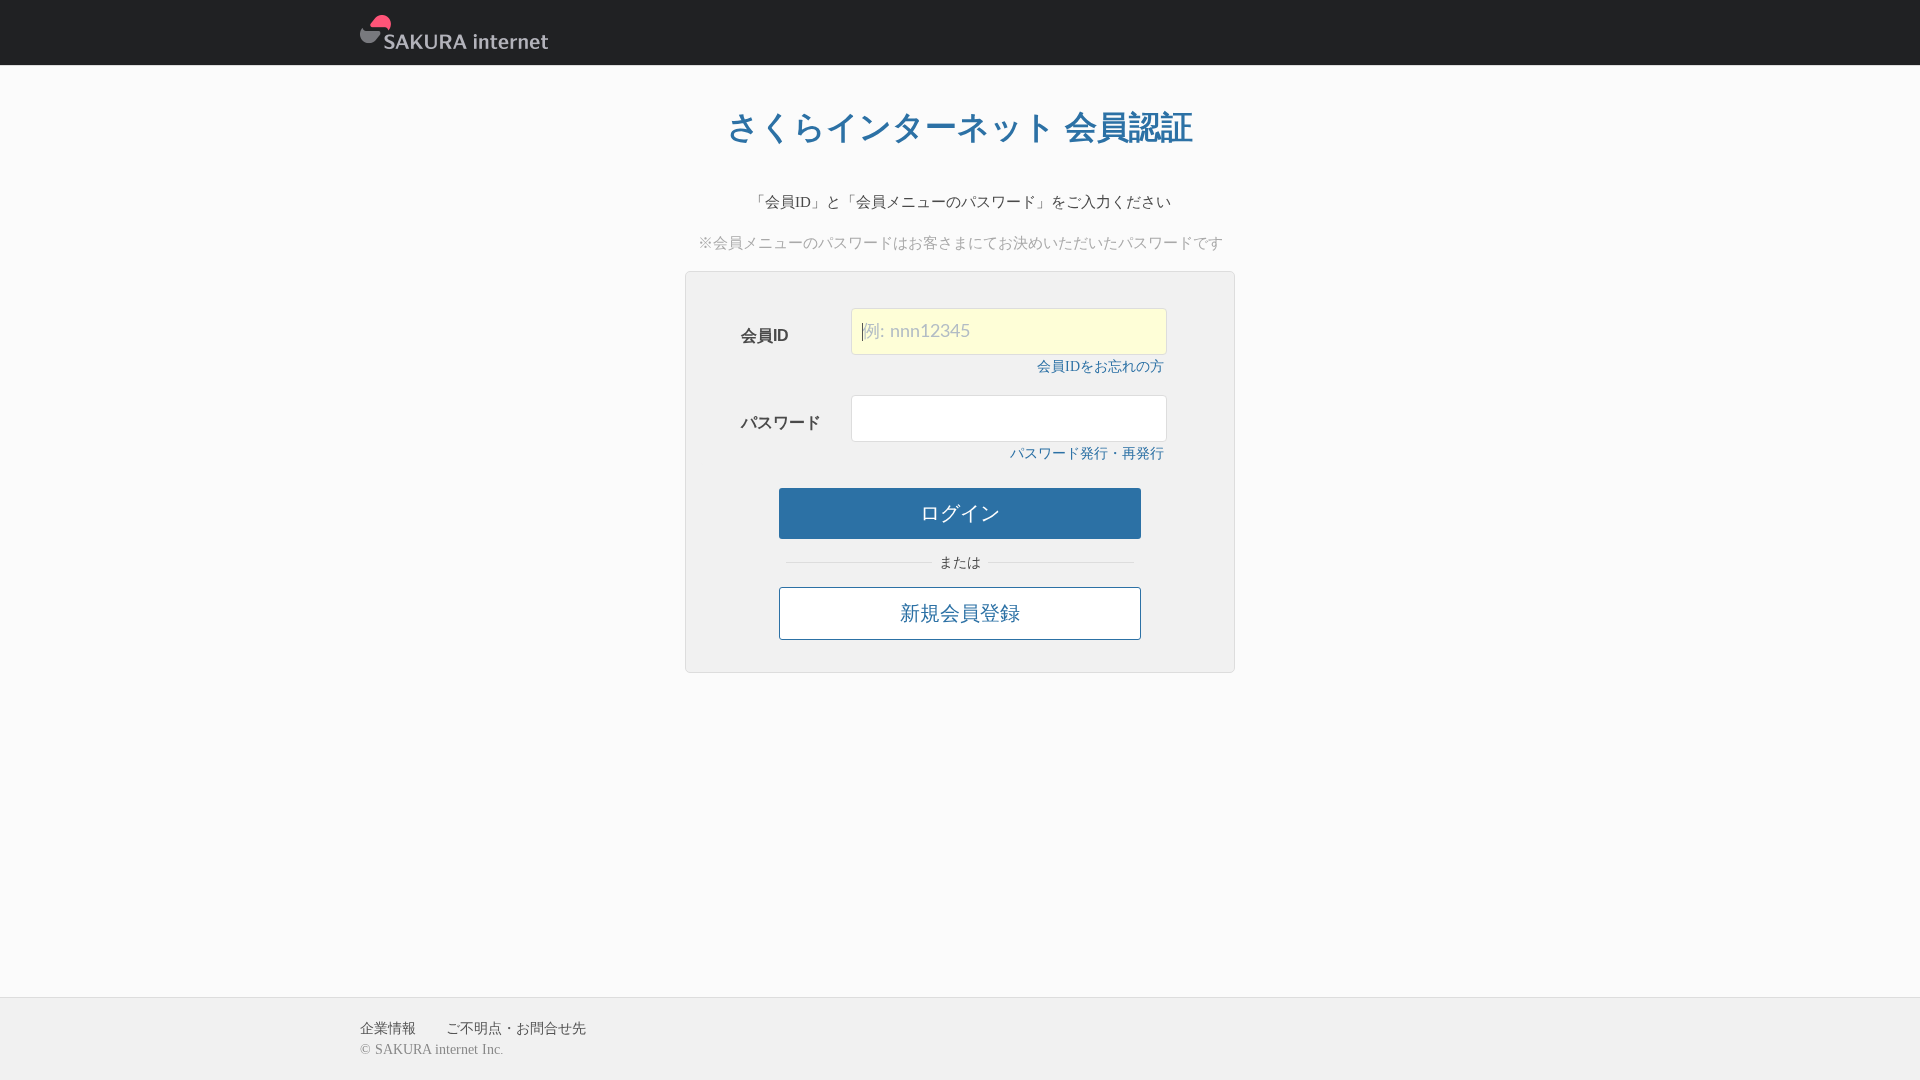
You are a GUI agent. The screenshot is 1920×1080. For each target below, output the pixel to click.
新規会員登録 (960, 613)
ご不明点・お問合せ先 (516, 1028)
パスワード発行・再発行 (1087, 453)
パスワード (781, 422)
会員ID (765, 335)
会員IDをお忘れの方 (1100, 366)
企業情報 (388, 1028)
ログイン (960, 513)
